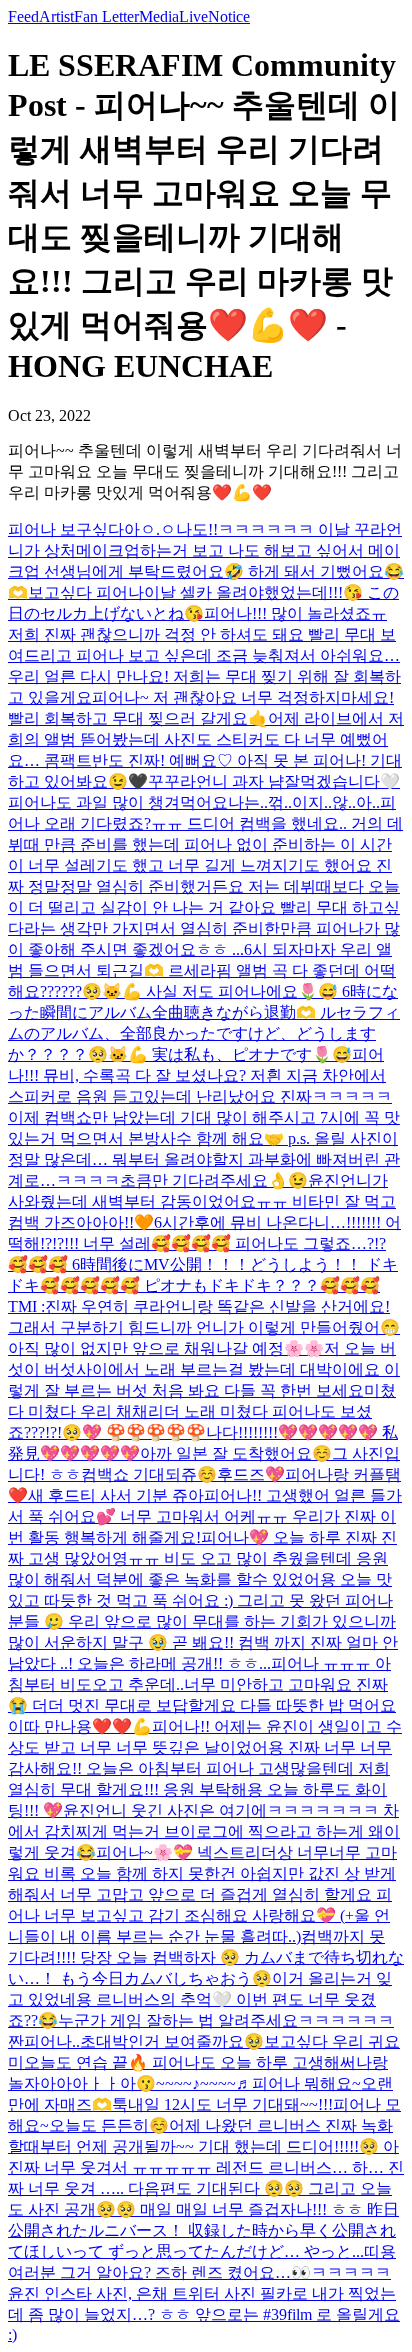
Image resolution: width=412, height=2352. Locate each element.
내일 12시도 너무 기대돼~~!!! (230, 2104)
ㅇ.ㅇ (158, 529)
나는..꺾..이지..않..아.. (304, 802)
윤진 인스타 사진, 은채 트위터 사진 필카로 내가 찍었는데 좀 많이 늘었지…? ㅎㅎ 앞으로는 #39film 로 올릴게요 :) (204, 2314)
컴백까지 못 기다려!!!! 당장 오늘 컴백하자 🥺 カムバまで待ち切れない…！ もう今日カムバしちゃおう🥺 (206, 1957)
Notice (229, 16)
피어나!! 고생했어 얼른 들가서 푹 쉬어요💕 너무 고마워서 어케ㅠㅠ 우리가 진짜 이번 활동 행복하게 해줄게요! (205, 1516)
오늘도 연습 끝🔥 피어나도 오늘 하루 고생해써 (190, 2062)
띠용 (380, 2251)
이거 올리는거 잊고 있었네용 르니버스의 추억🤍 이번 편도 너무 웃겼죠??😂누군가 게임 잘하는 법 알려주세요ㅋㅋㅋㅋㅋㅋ (201, 1999)
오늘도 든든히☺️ (109, 2125)
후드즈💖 (251, 1474)
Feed (23, 16)
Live (193, 16)
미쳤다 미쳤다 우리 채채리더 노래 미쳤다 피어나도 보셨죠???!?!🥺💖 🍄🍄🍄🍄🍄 (202, 1411)
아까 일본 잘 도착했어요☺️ (236, 1453)
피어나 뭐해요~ (306, 2083)
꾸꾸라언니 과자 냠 (216, 781)
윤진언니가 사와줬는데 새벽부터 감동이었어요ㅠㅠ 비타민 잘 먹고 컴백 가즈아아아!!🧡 (202, 1201)
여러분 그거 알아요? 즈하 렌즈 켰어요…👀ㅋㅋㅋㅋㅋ (199, 2272)
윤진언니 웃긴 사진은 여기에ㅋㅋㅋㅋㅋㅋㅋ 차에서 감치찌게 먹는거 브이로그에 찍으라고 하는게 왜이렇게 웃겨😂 (204, 1831)
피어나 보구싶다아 (74, 529)
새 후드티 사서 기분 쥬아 (116, 1495)
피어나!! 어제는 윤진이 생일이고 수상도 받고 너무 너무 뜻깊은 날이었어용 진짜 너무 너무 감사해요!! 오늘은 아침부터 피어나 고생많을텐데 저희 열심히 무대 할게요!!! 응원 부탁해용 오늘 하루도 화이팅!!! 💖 (205, 1768)
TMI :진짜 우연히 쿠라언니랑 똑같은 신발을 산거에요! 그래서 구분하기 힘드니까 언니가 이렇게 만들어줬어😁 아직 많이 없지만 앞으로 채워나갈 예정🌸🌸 (204, 1327)
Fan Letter (106, 16)
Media (159, 16)
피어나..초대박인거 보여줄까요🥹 (144, 2041)
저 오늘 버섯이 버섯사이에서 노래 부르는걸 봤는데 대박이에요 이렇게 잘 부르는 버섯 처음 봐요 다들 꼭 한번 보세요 (204, 1369)
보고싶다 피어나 (86, 592)
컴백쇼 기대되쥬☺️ (149, 1474)
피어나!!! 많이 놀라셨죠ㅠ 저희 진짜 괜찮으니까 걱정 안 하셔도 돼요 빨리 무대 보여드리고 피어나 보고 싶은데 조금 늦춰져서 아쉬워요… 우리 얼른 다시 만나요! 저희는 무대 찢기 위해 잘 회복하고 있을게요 (204, 655)
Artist (56, 16)
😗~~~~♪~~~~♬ (194, 2083)
